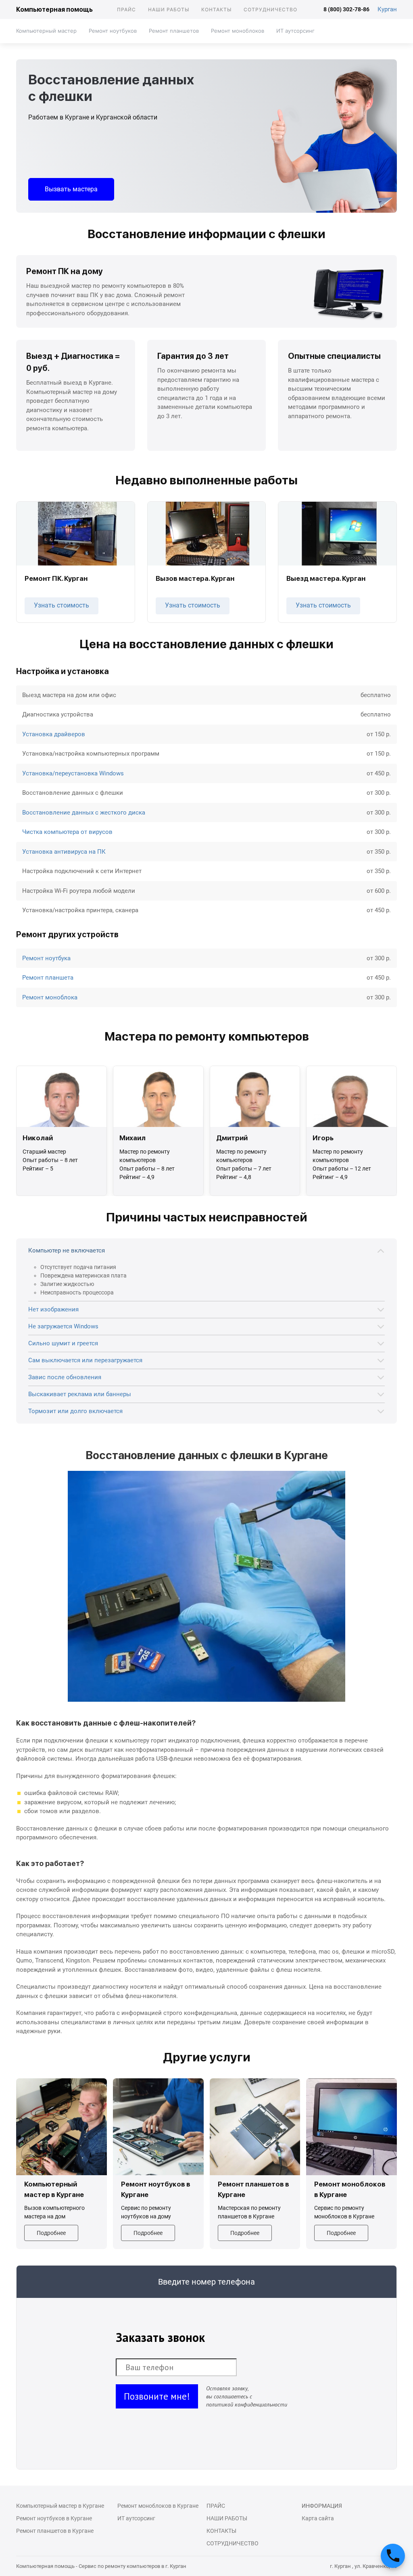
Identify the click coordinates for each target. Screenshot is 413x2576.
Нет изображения (53, 1309)
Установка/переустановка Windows (73, 773)
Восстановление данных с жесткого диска (84, 813)
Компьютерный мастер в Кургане (60, 2506)
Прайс (126, 9)
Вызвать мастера (71, 189)
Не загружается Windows (63, 1326)
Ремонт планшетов (174, 31)
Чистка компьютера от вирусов (67, 832)
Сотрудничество (270, 9)
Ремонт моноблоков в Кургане (158, 2506)
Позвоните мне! (157, 2396)
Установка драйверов (54, 734)
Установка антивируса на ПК (64, 852)
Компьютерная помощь (54, 9)
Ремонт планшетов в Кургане (55, 2531)
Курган (387, 9)
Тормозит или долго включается (75, 1411)
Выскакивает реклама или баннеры (80, 1394)
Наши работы (169, 9)
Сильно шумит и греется (63, 1343)
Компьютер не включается (67, 1250)
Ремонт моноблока (50, 997)
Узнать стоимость (62, 605)
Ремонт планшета (48, 978)
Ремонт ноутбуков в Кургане (54, 2518)
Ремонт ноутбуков (113, 31)
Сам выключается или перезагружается (85, 1360)
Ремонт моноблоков (238, 31)
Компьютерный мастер (46, 31)
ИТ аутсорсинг (295, 31)
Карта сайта (318, 2518)
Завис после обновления (65, 1377)
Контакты (216, 9)
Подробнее (51, 2233)
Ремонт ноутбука (46, 958)
